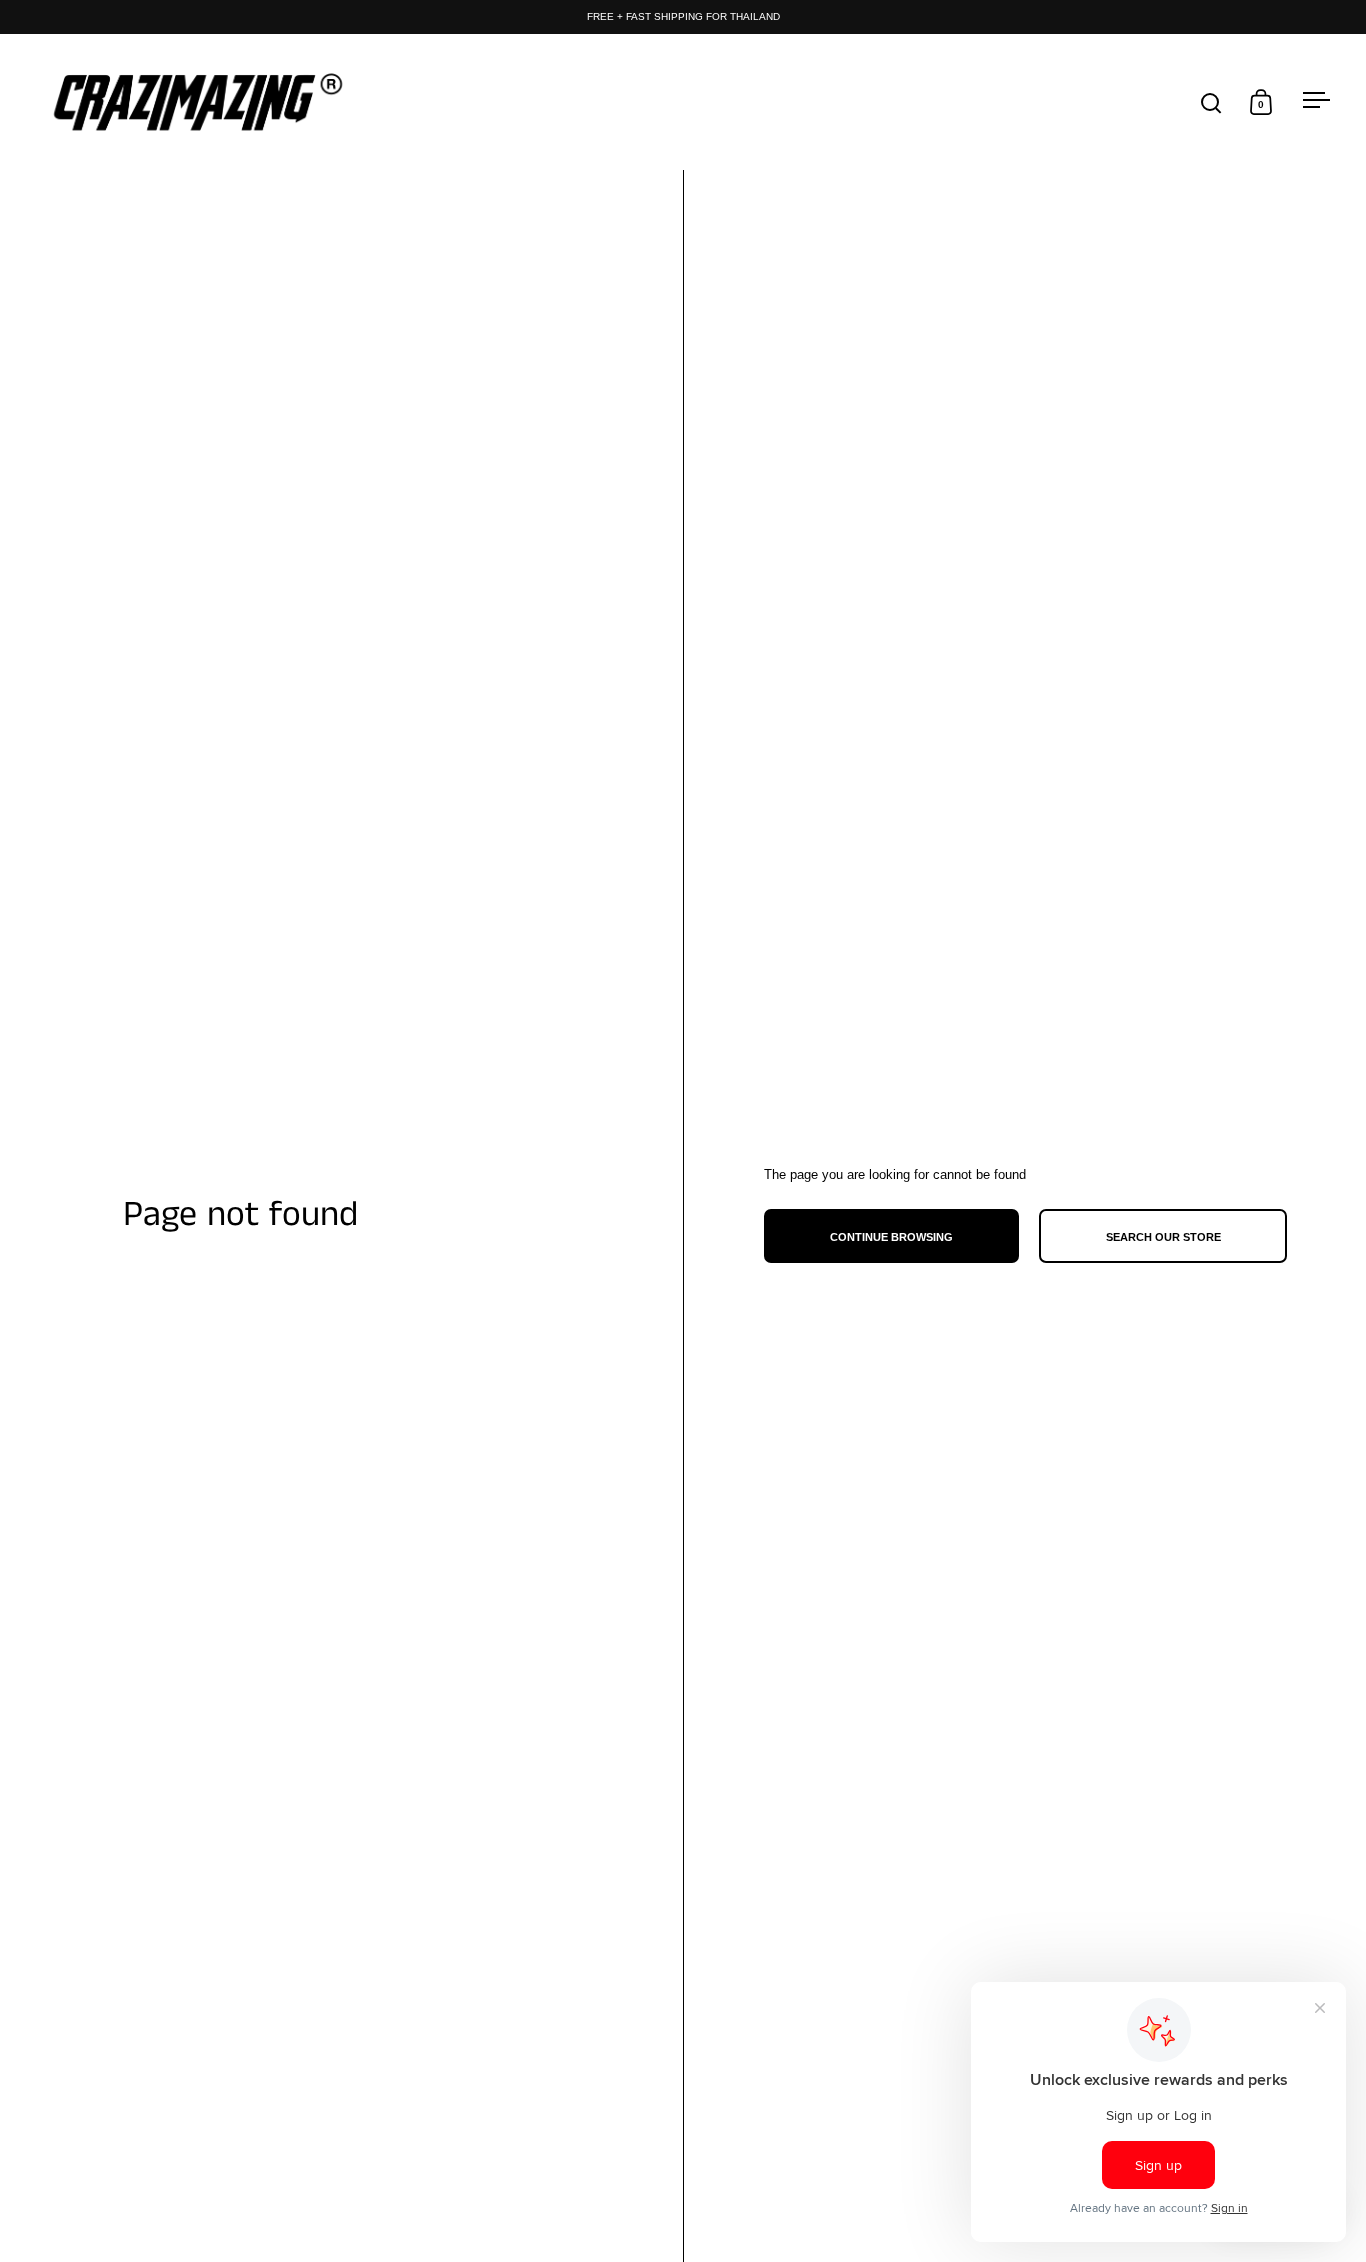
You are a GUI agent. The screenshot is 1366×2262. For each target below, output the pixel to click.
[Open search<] (1211, 102)
